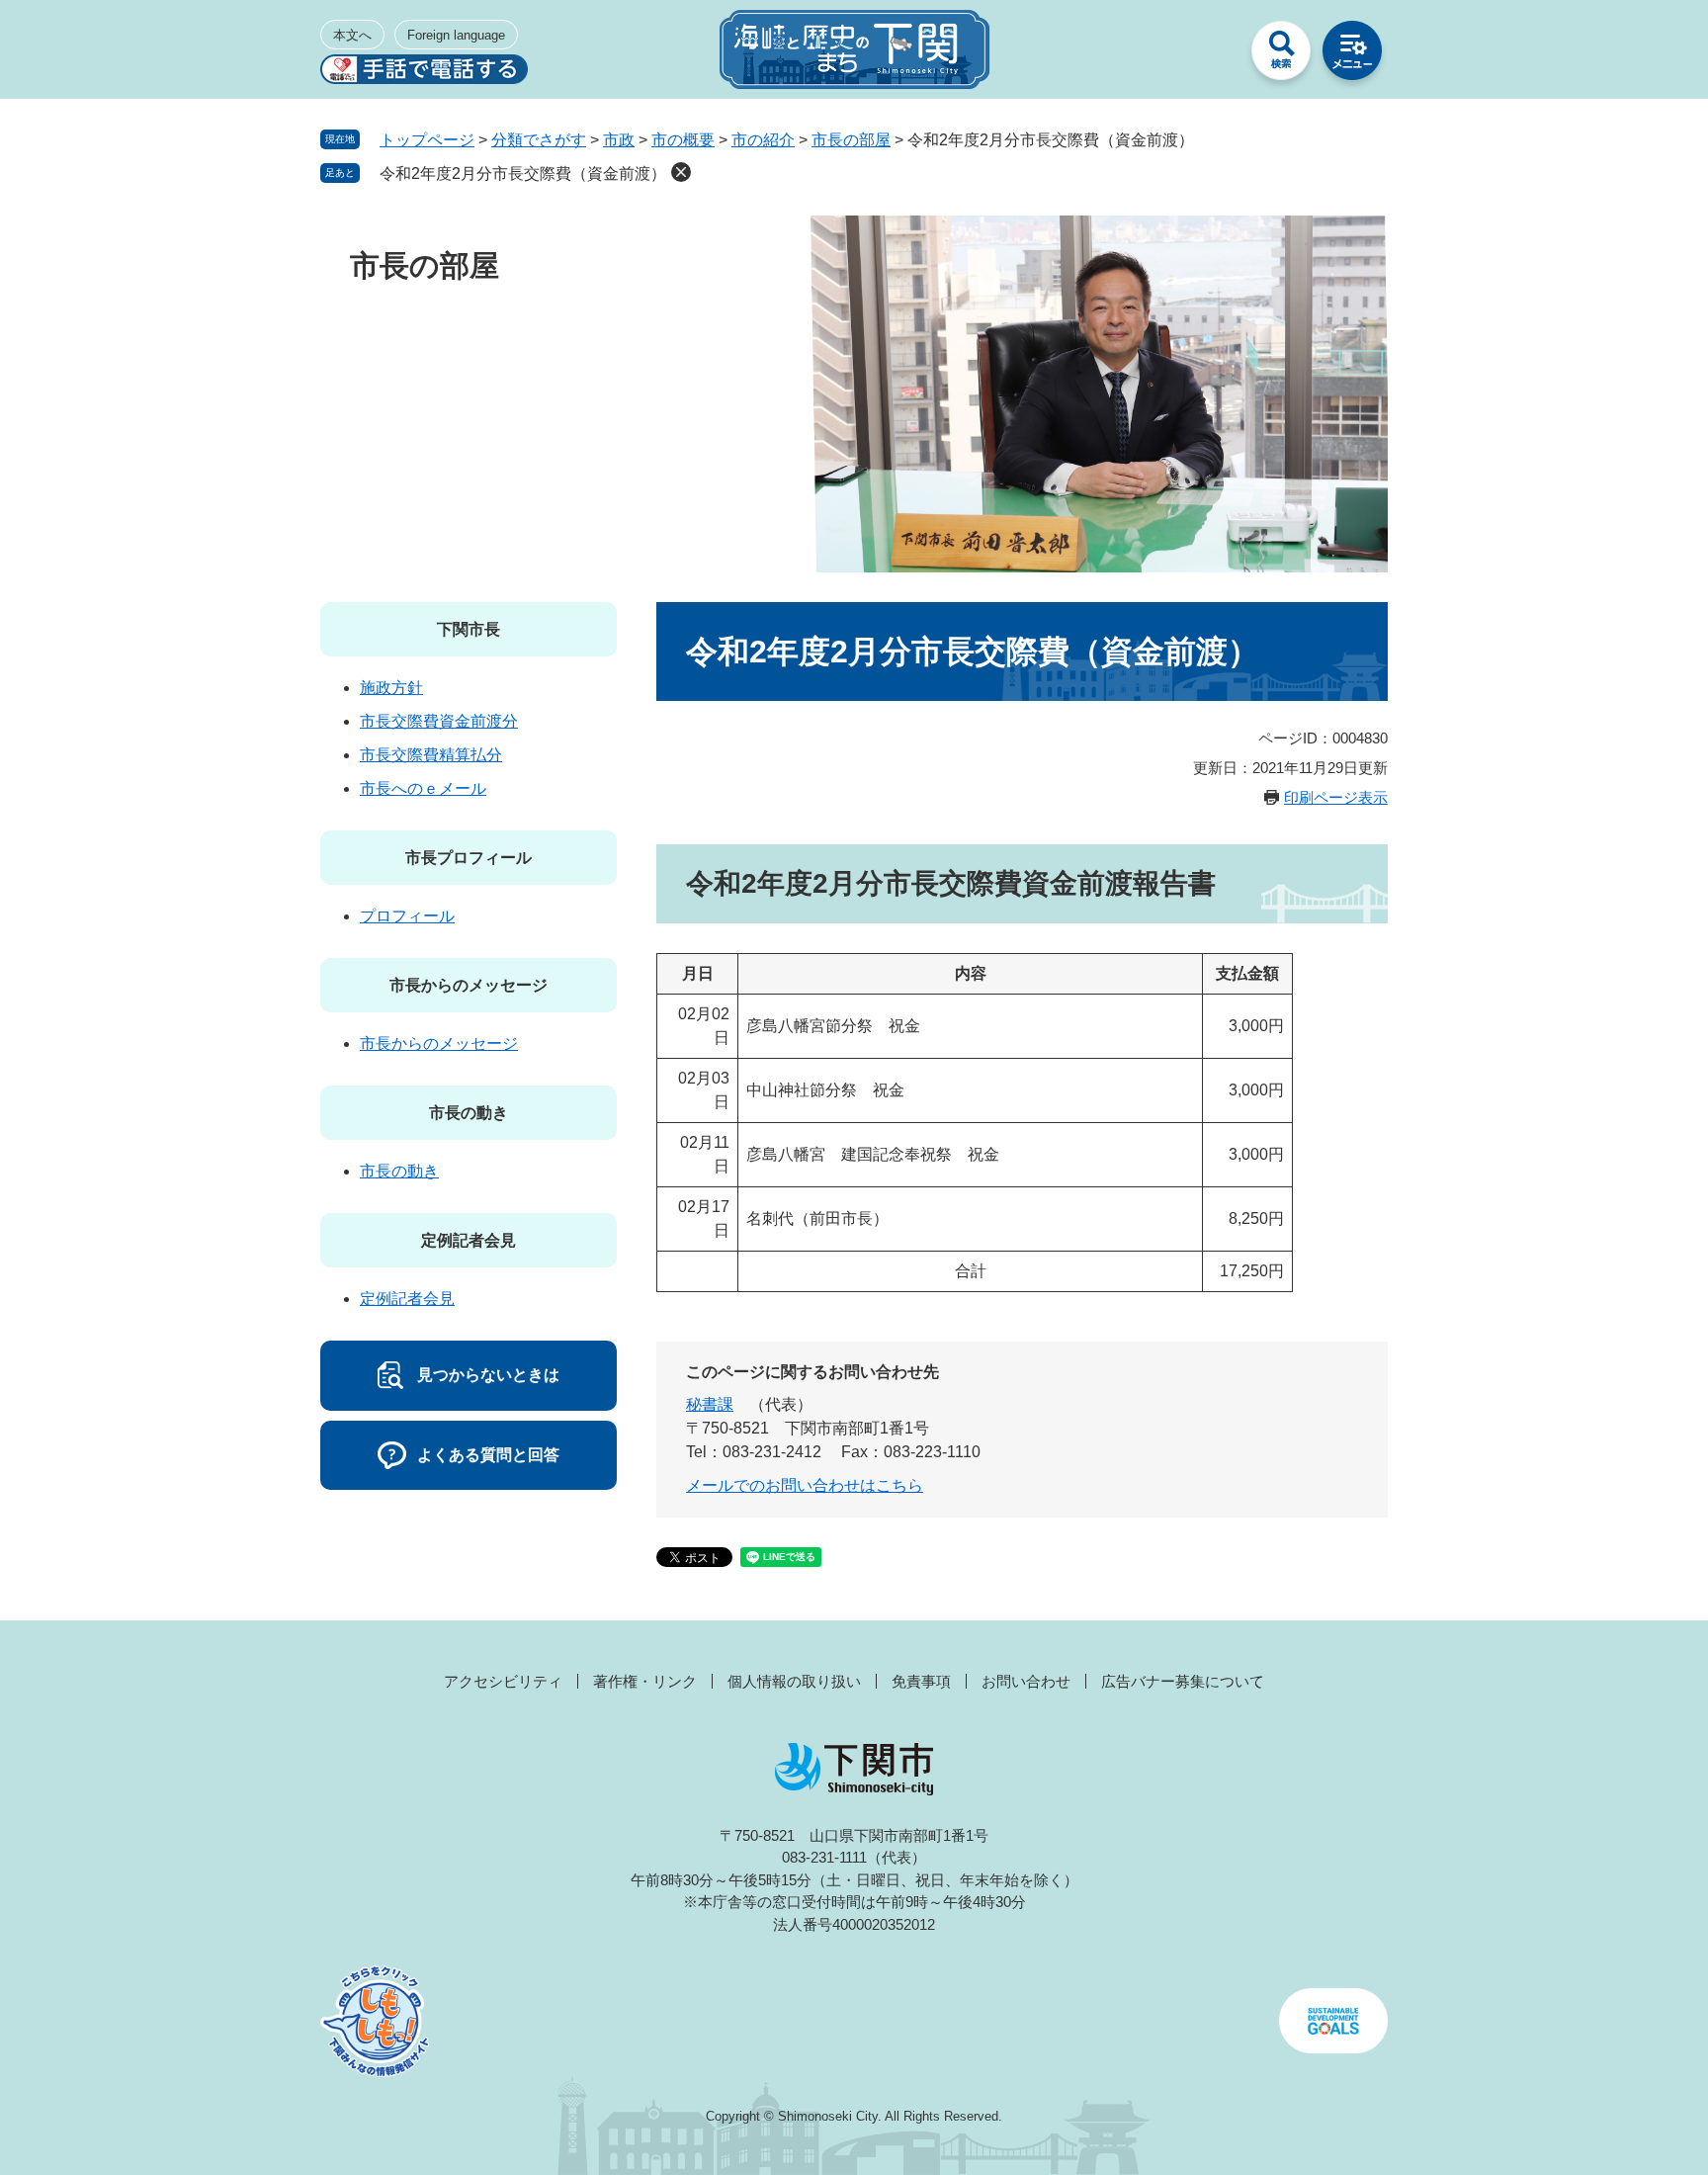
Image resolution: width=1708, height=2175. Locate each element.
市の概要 (683, 140)
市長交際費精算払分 (431, 755)
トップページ (427, 140)
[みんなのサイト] (1210, 55)
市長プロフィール (469, 858)
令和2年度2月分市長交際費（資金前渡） (523, 174)
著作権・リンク (645, 1681)
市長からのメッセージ (469, 985)
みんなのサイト (1210, 55)
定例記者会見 (469, 1240)
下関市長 (469, 629)
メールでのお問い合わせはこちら (805, 1485)
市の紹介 (763, 140)
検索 (1281, 55)
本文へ (352, 35)
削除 (681, 172)
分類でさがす (539, 140)
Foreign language (456, 35)
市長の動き (469, 1113)
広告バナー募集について (1183, 1681)
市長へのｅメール (423, 788)
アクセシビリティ (503, 1681)
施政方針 (391, 688)
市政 (619, 140)
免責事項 (921, 1681)
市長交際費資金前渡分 (439, 721)
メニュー (1352, 55)
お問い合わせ (1026, 1681)
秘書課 (710, 1404)
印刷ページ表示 (1336, 797)
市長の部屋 (851, 140)
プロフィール (407, 916)
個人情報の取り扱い (794, 1681)
